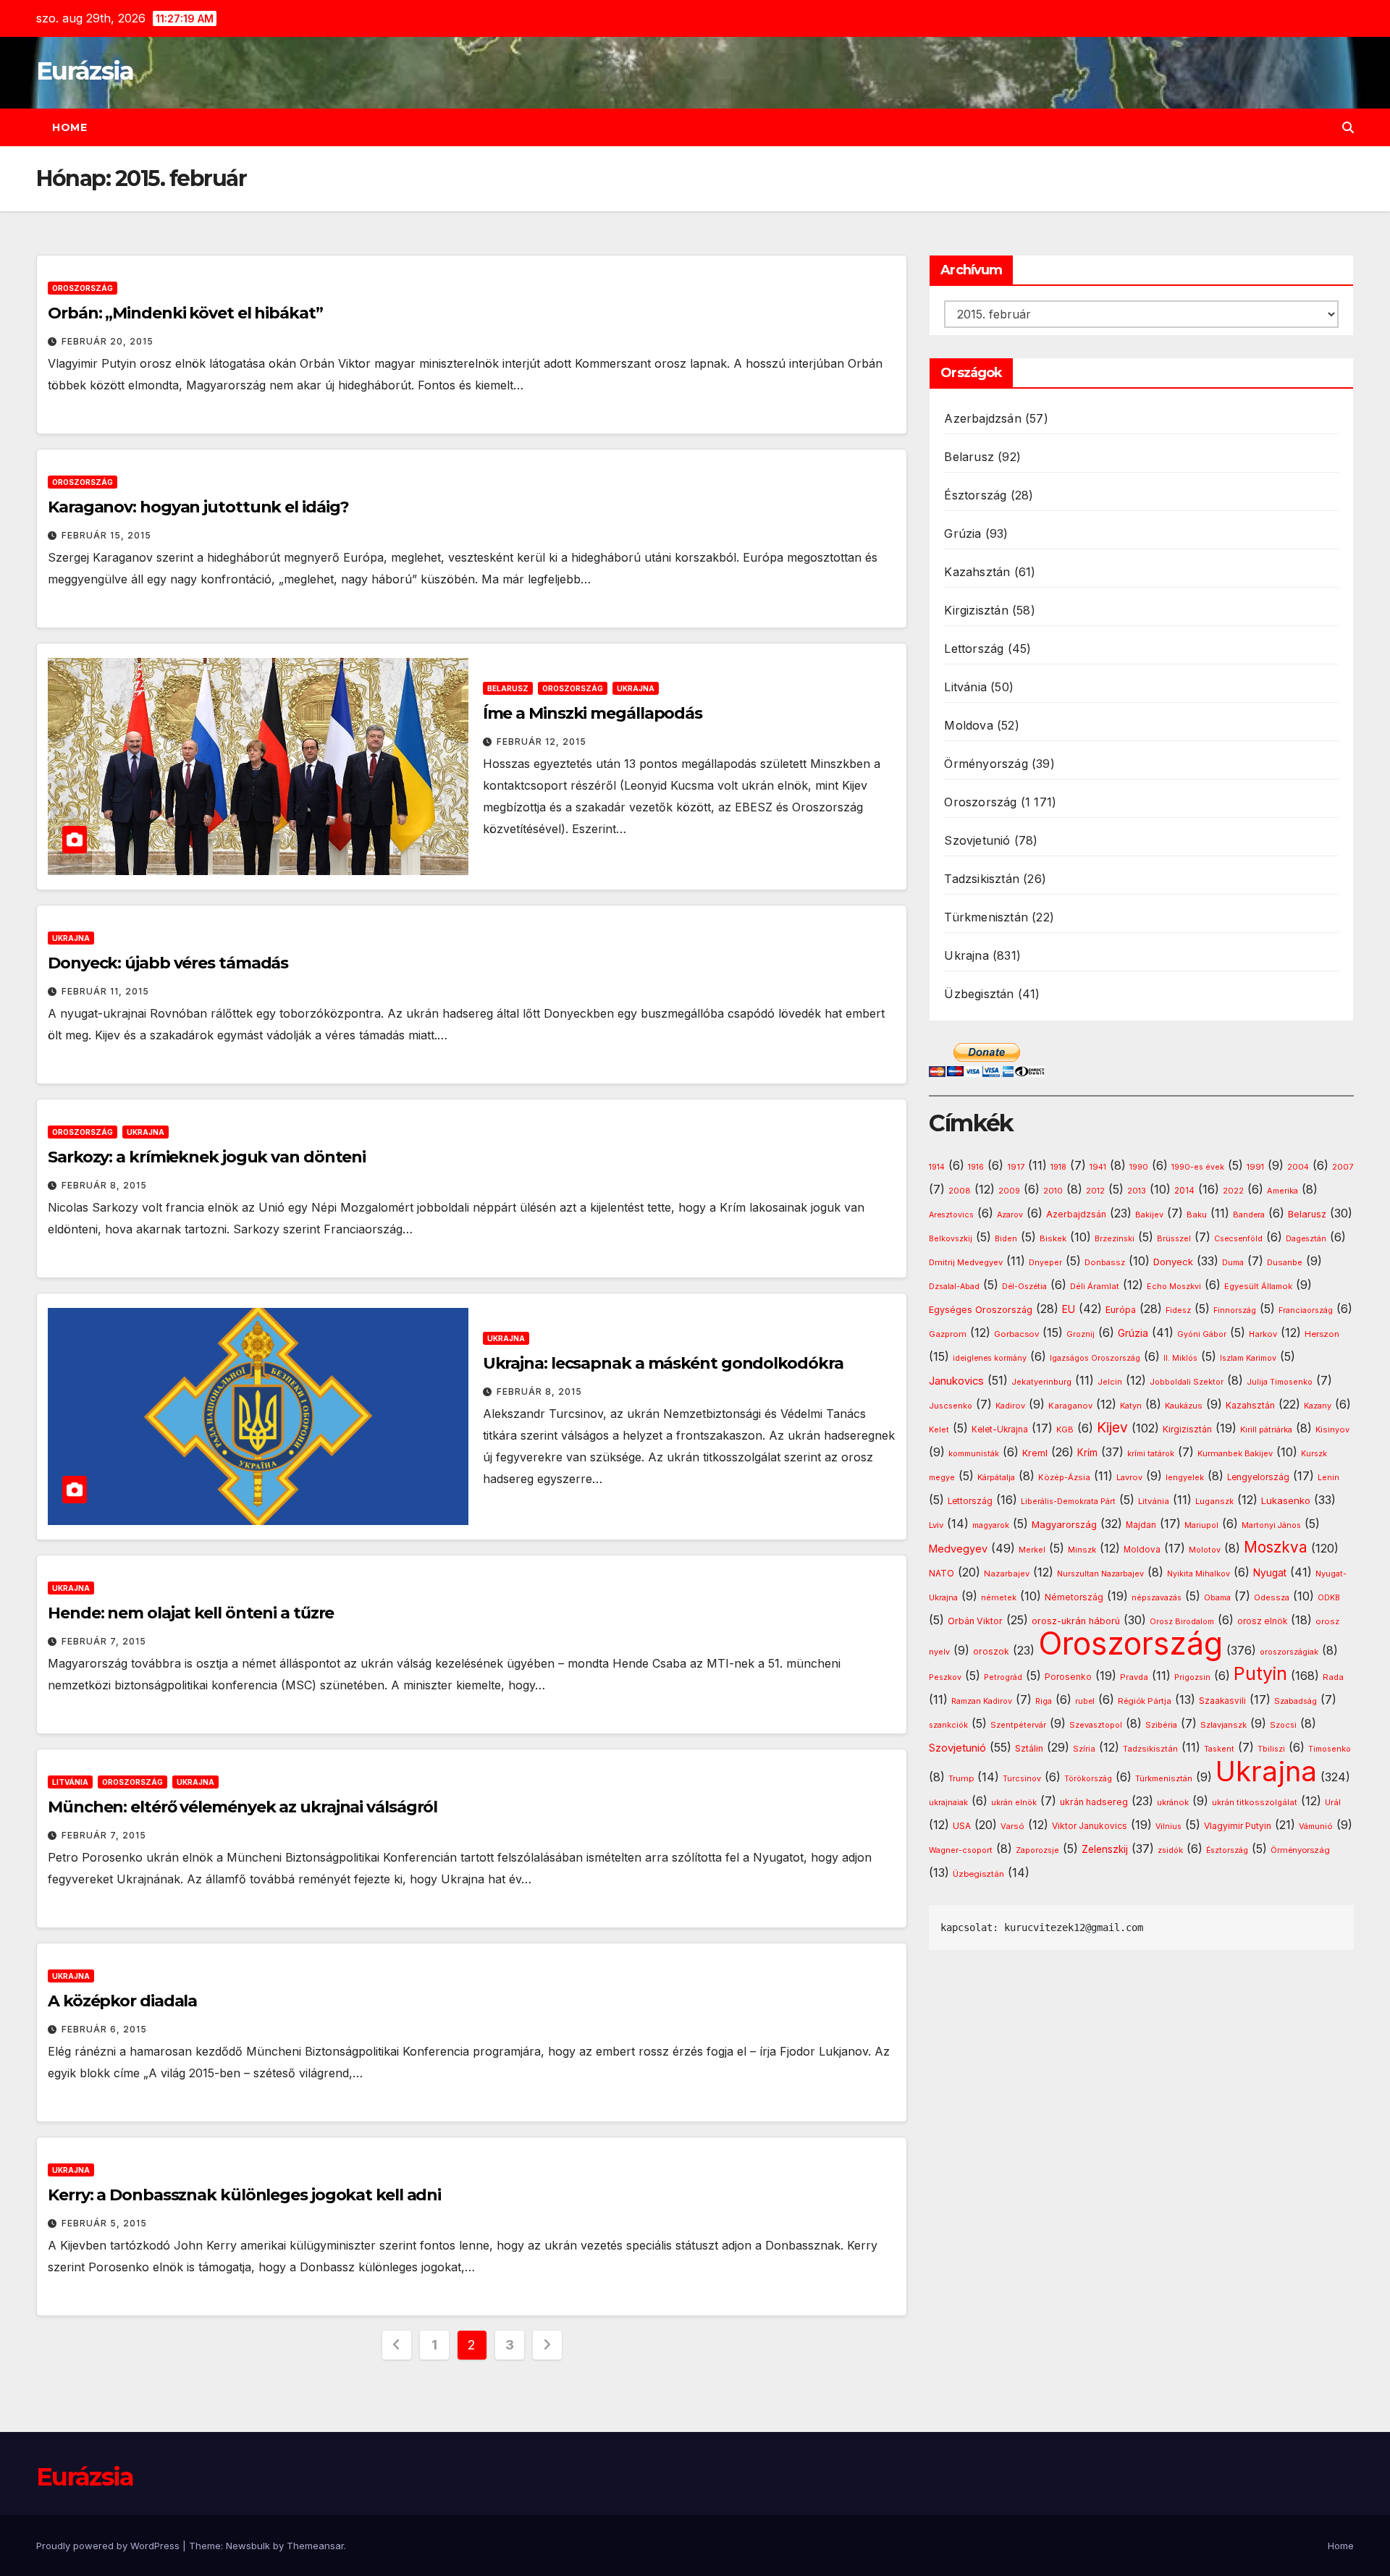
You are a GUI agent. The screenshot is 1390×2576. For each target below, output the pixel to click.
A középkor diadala (122, 2001)
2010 (1053, 1191)
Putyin (1260, 1673)
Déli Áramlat (1095, 1286)
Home (69, 127)
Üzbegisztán (979, 994)
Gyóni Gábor (1202, 1334)
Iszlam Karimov (1248, 1358)
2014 (1184, 1191)
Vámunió (1316, 1826)
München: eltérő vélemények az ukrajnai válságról (243, 1807)
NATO (942, 1573)
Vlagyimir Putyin (1238, 1826)
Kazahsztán (977, 572)
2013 (1137, 1191)
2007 (1343, 1167)
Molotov (1205, 1550)
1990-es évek (1198, 1167)
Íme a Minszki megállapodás (593, 713)
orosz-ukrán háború (1076, 1621)
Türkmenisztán (986, 917)
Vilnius (1168, 1827)
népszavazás (1157, 1598)
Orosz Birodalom (1182, 1622)
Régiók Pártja (1145, 1701)
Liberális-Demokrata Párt (1068, 1502)
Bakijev (1149, 1215)
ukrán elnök (1014, 1803)
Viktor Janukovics (1090, 1826)
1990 (1139, 1167)
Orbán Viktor (975, 1621)
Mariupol (1201, 1525)
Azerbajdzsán (982, 418)
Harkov (1263, 1334)
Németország (1074, 1597)
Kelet (939, 1430)
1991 (1255, 1167)
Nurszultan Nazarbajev (1100, 1574)
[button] (1348, 127)
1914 (937, 1167)
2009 (1009, 1191)
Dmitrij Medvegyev (966, 1262)
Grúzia (963, 533)
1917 (1016, 1167)
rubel (1085, 1701)
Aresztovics (951, 1215)
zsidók (1170, 1850)
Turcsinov (1022, 1779)
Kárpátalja (996, 1477)
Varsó (1012, 1826)
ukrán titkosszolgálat (1255, 1802)
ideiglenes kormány (990, 1358)
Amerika (1282, 1191)
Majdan (1141, 1525)
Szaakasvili (1222, 1701)
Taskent (1219, 1749)
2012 (1095, 1191)
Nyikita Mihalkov (1199, 1574)
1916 (976, 1167)
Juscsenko (951, 1406)
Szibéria (1161, 1725)
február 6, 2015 (104, 2029)
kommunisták (974, 1454)
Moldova (968, 725)
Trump (961, 1778)
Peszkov (945, 1677)
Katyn (1131, 1406)
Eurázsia (85, 71)
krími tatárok (1151, 1454)
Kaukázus (1184, 1406)
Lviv (936, 1525)
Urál (1333, 1802)
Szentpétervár (1018, 1725)
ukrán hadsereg (1094, 1802)
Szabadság (1296, 1701)
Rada (1333, 1677)
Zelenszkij (1105, 1849)
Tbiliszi (1271, 1749)
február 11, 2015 (105, 991)
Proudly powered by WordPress (109, 2546)
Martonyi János (1271, 1525)
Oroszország (83, 288)
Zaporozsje (1037, 1850)
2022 (1233, 1191)
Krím (1087, 1453)
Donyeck (1173, 1262)
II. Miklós (1180, 1358)
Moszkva (1276, 1547)
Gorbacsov (1016, 1334)
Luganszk (1214, 1501)
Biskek (1053, 1238)
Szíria (1084, 1749)
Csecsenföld (1238, 1239)
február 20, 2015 (108, 341)
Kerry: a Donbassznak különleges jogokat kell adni (244, 2195)
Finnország (1235, 1310)
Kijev (1112, 1428)
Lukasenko (1286, 1500)
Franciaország (1306, 1310)
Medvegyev (958, 1549)
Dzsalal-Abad (954, 1287)
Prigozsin (1192, 1677)
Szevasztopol (1096, 1725)
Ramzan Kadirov (982, 1701)
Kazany (1318, 1406)
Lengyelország (1258, 1477)
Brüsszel (1174, 1239)
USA (962, 1826)
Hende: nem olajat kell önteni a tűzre (191, 1613)
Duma (1233, 1263)
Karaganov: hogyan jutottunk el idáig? (198, 507)
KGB (1065, 1430)
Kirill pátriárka (1266, 1430)
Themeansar (315, 2546)
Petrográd (1003, 1677)
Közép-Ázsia (1064, 1477)
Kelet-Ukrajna (1000, 1430)
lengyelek (1185, 1477)
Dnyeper (1045, 1263)
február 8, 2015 (104, 1185)
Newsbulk (248, 2546)
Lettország (974, 649)
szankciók (948, 1725)
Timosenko (1330, 1749)
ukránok (1173, 1802)
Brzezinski (1115, 1239)
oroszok (991, 1651)
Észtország (975, 495)
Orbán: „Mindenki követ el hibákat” (185, 313)
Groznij (1081, 1334)
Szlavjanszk (1223, 1725)
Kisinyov (1332, 1430)
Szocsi (1283, 1725)
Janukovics (956, 1381)
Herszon (1322, 1334)
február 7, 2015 (104, 1641)
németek (999, 1597)
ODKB (1329, 1598)
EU (1069, 1309)
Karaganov (1070, 1406)
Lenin (1328, 1478)
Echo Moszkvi (1174, 1287)
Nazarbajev (1007, 1574)
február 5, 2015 (104, 2223)
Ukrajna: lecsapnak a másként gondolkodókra (663, 1363)
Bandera (1249, 1215)
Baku (1197, 1215)
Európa (1121, 1310)
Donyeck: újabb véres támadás (168, 963)
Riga (1044, 1701)
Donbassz (1105, 1262)
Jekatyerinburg (1041, 1382)
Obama (1217, 1598)
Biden (1006, 1239)
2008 (960, 1191)
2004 (1298, 1167)
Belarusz (508, 688)
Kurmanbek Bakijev (1235, 1453)
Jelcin (1110, 1382)
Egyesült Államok (1258, 1286)
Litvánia (70, 1782)
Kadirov (1010, 1406)
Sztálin (1029, 1748)
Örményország (986, 764)
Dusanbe (1285, 1262)
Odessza (1272, 1597)
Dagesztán (1306, 1239)
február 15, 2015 (106, 535)
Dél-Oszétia (1024, 1287)
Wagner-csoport (961, 1850)
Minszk (1082, 1550)
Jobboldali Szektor (1187, 1382)
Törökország (1088, 1779)
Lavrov (1129, 1477)
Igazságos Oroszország (1095, 1358)
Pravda (1134, 1677)
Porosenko (1068, 1677)
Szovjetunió (977, 840)
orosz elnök (1262, 1621)
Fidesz (1178, 1310)
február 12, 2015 (542, 742)
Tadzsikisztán (982, 879)
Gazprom (948, 1334)
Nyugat (1270, 1573)
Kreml (1035, 1453)
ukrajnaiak (948, 1803)
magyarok (991, 1525)
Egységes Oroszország (981, 1310)
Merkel (1032, 1550)
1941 (1098, 1167)
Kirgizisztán (976, 610)
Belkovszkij (951, 1239)
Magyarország (1064, 1524)
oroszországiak (1289, 1652)
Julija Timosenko (1280, 1382)
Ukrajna (636, 688)
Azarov (1010, 1215)
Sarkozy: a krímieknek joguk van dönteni (207, 1157)
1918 (1058, 1167)
